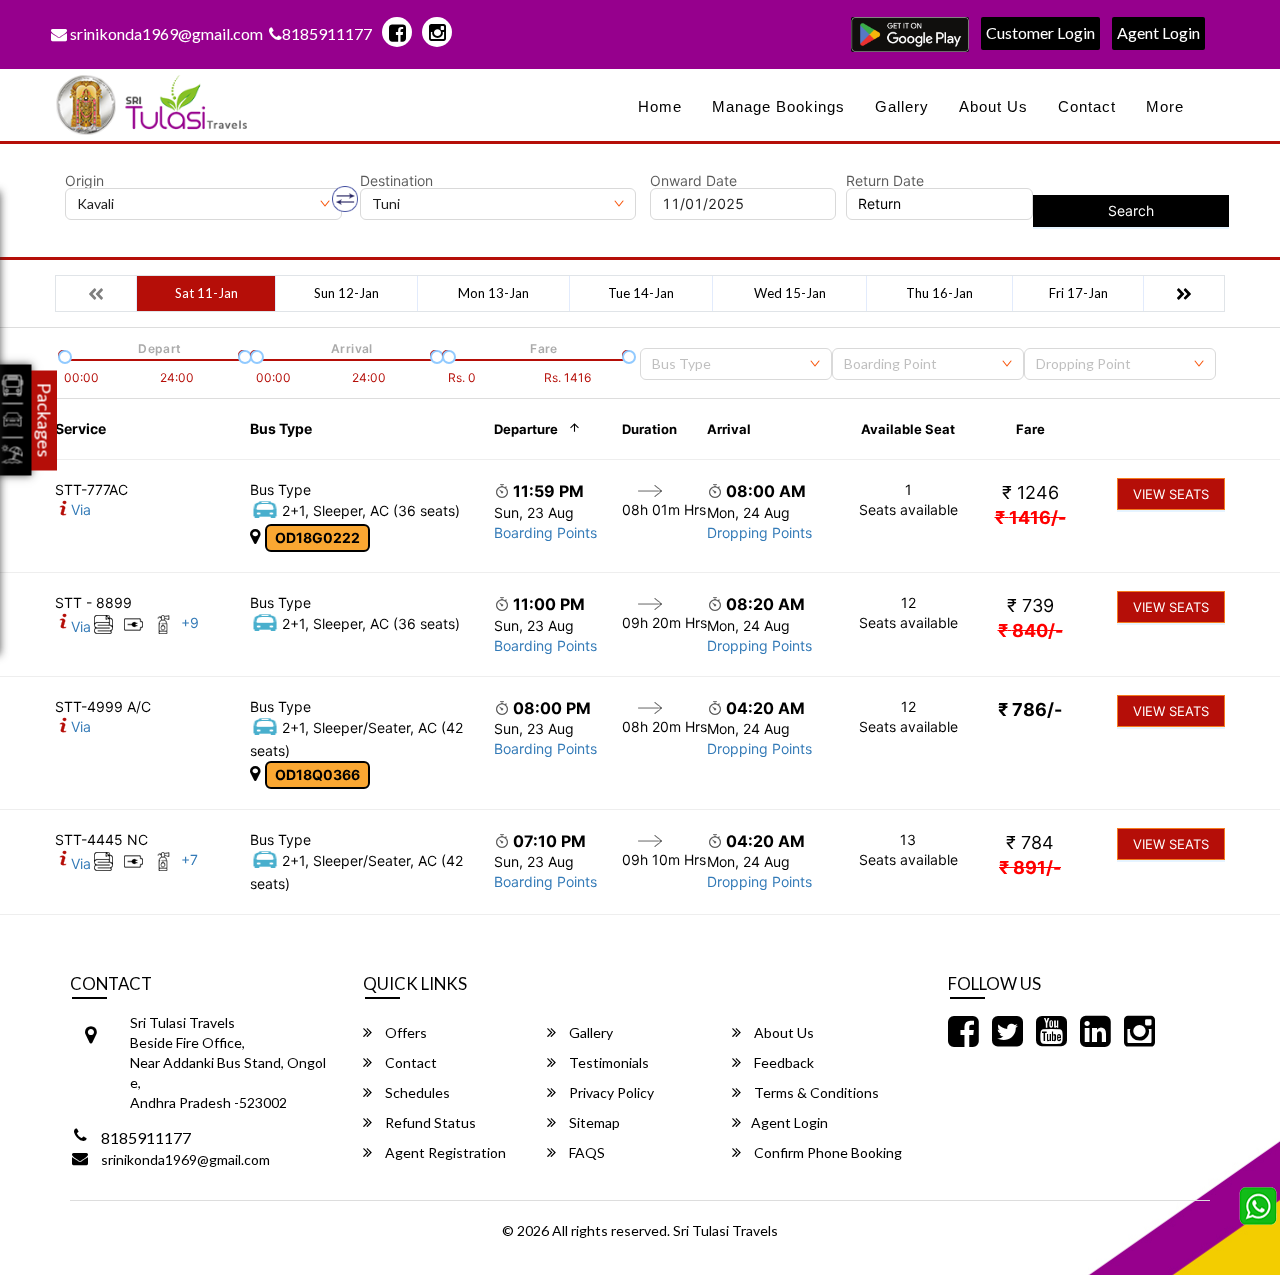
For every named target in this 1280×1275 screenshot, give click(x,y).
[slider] (63, 355)
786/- (1030, 709)
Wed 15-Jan (790, 293)
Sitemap (593, 1122)
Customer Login (1040, 32)
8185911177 (327, 33)
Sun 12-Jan (346, 293)
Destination (396, 181)
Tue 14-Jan (641, 293)
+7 (189, 859)
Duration (649, 429)
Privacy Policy (610, 1092)
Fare (1030, 429)
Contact (1087, 106)
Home (660, 106)
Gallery (902, 106)
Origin (84, 181)
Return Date (885, 181)
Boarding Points (545, 532)
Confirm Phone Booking (826, 1152)
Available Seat (908, 429)
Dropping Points (759, 532)
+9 (190, 622)
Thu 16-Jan (939, 293)
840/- (1030, 630)
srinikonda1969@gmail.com (165, 33)
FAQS (585, 1152)
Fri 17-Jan (1078, 293)
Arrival (729, 429)
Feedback (782, 1062)
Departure (526, 429)
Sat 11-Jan (206, 293)
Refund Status (429, 1122)
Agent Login (1158, 32)
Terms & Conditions (815, 1092)
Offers (404, 1032)
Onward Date (693, 181)
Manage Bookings (778, 106)
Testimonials (607, 1062)
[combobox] (736, 364)
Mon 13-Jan (493, 293)
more (1165, 106)
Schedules (416, 1092)
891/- (1030, 867)
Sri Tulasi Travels (725, 1230)
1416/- (1030, 517)
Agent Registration (444, 1152)
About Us (993, 106)
